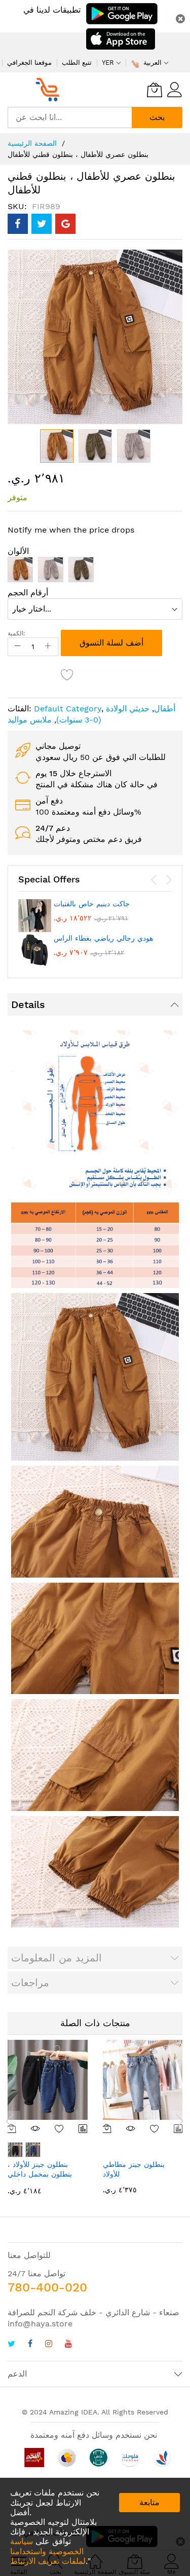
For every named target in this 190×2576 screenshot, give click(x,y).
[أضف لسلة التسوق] (107, 2128)
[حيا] (51, 90)
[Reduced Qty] (18, 647)
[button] (95, 446)
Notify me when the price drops (71, 530)
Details (28, 1004)
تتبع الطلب (77, 63)
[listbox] (95, 572)
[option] (20, 570)
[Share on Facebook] (18, 224)
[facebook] (30, 2345)
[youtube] (68, 2345)
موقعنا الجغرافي (29, 63)
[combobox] (70, 117)
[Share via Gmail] (65, 224)
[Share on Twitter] (42, 224)
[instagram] (49, 2345)
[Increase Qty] (48, 647)
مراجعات (30, 1983)
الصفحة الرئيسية (32, 143)
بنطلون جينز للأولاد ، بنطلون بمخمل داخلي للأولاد (40, 2174)
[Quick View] (36, 2128)
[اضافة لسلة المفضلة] (67, 674)
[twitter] (11, 2345)
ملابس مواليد (30, 720)
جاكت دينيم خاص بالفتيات (92, 904)
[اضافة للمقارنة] (83, 2128)
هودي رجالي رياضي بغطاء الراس (103, 938)
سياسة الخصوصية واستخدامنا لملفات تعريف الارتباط (48, 2551)
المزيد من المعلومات (56, 1958)
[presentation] (154, 880)
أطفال (165, 709)
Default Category (68, 709)
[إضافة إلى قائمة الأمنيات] (60, 2128)
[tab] (95, 1004)
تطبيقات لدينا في (52, 10)
